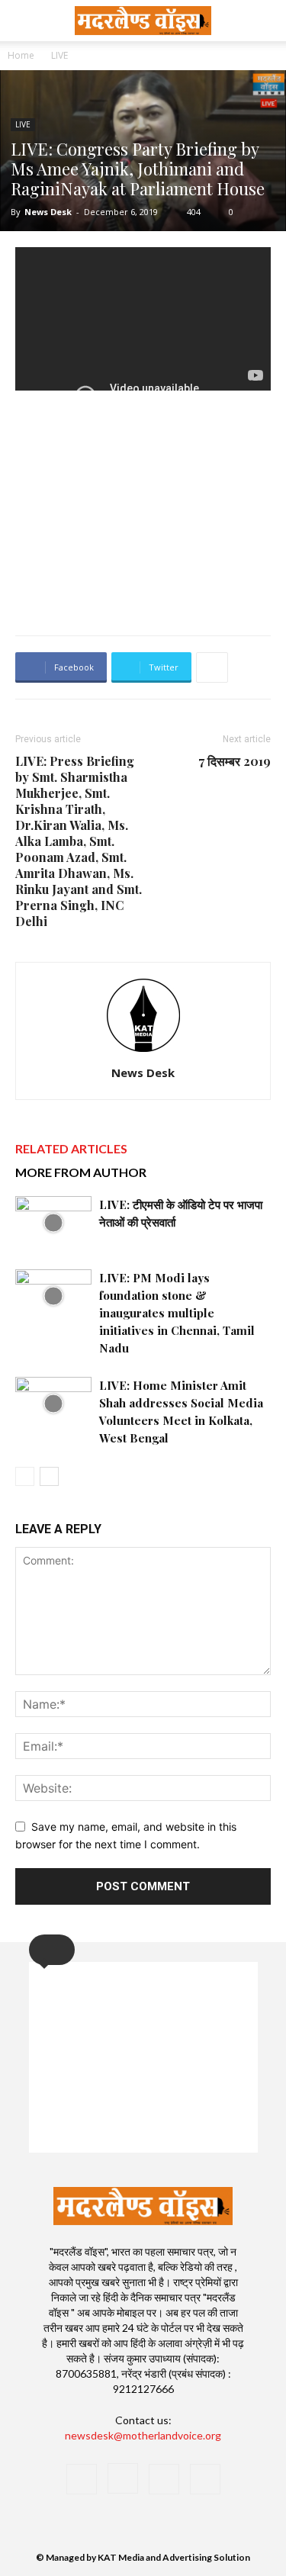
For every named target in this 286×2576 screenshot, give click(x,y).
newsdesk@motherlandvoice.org (143, 2435)
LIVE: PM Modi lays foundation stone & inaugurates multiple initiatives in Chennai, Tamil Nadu (177, 1313)
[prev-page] (25, 1476)
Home (21, 55)
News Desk (48, 212)
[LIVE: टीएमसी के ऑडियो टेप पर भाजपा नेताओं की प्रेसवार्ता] (53, 1222)
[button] (265, 21)
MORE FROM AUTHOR (81, 1172)
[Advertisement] (143, 512)
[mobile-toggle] (26, 21)
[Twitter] (164, 2479)
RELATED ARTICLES (71, 1148)
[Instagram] (123, 2478)
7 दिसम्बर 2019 (235, 761)
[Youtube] (205, 2479)
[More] (212, 667)
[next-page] (49, 1476)
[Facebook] (82, 2479)
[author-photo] (143, 1052)
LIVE (59, 55)
